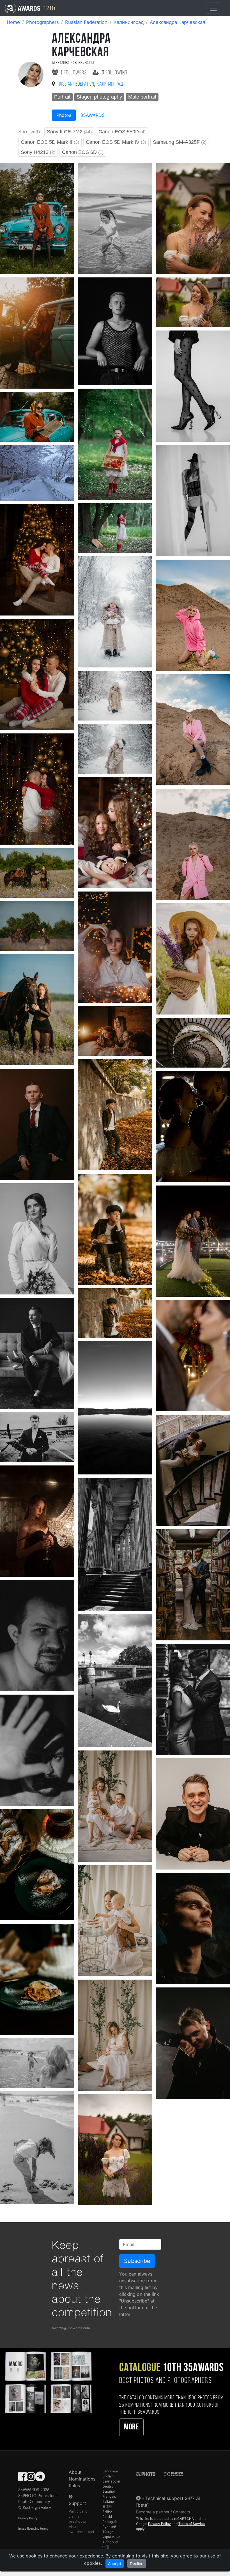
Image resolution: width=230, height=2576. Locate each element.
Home (13, 22)
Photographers (42, 22)
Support (77, 2503)
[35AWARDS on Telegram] (40, 2478)
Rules (74, 2486)
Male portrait (142, 97)
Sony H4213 (38, 152)
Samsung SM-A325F (180, 142)
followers (74, 73)
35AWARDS (92, 115)
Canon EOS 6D (83, 152)
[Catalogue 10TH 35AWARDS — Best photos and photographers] (48, 2382)
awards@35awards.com (71, 2328)
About (75, 2472)
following (115, 73)
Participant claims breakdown (78, 2516)
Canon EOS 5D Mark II (50, 142)
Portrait (62, 97)
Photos (64, 115)
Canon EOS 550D (122, 132)
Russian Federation (86, 22)
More (131, 2427)
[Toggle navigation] (213, 8)
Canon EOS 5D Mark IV (116, 142)
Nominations (82, 2479)
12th (48, 8)
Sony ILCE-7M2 (69, 132)
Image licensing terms (33, 2529)
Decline (137, 2564)
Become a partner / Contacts (163, 2512)
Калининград (129, 22)
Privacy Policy (28, 2518)
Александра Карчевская (177, 22)
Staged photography (99, 97)
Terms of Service (192, 2524)
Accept (115, 2564)
